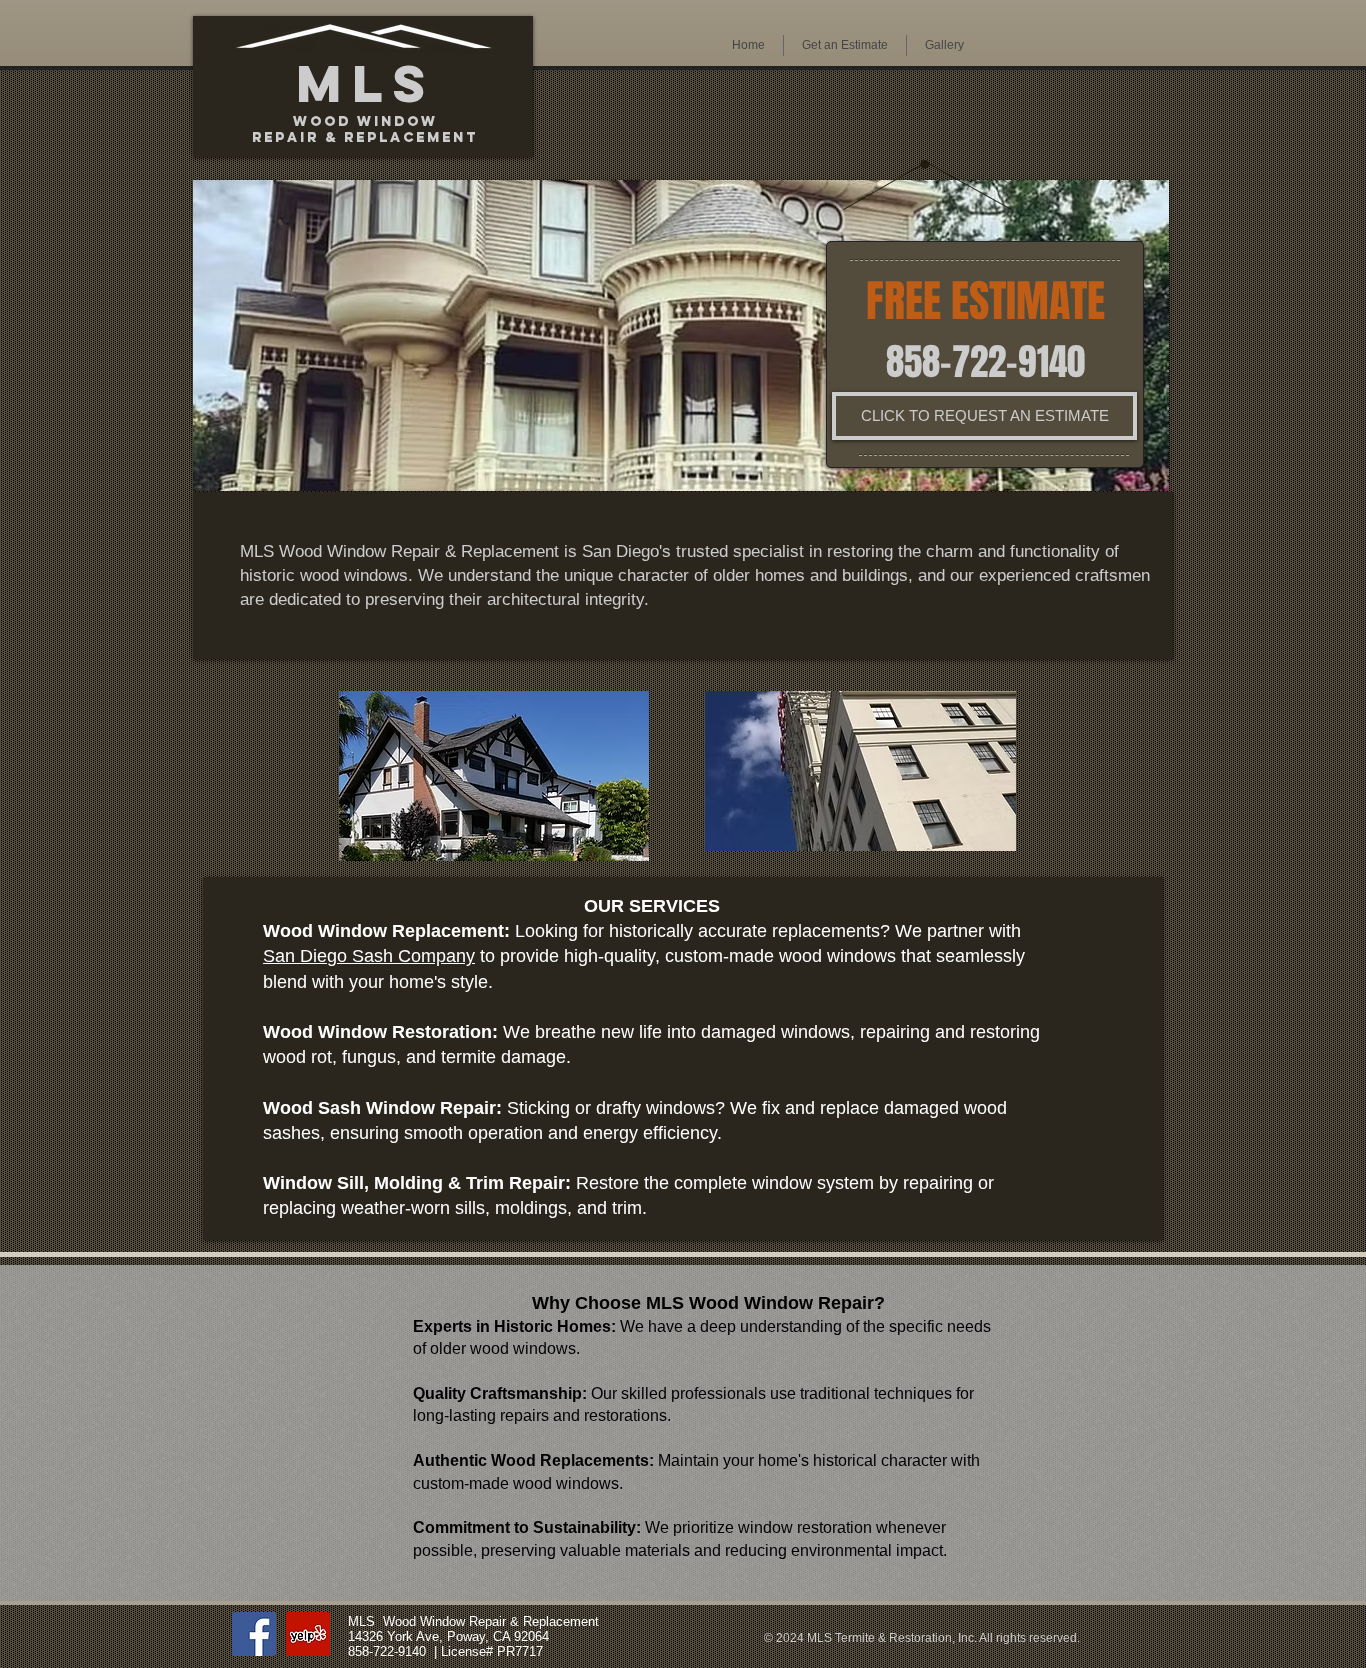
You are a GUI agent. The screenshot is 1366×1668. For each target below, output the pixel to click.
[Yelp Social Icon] (308, 1634)
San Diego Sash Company (369, 956)
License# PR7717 (492, 1651)
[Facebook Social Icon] (254, 1634)
